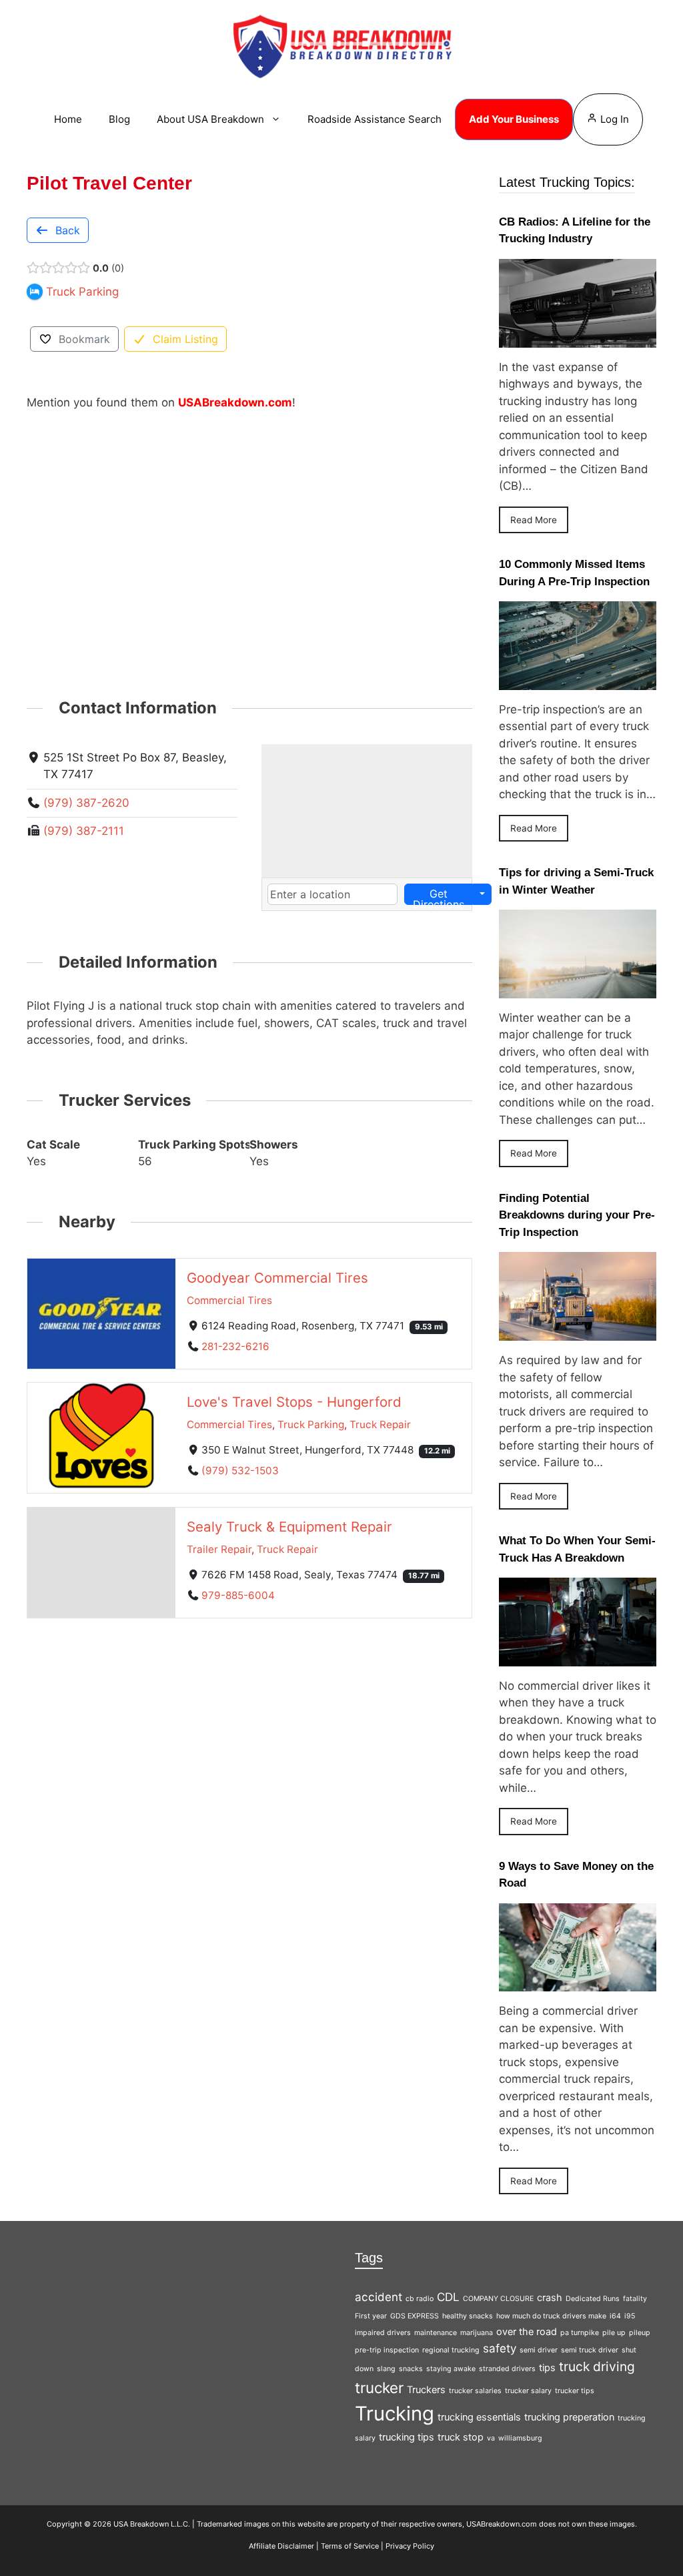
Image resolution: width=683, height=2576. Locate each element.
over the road (527, 2331)
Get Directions (439, 896)
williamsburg (520, 2438)
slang (386, 2369)
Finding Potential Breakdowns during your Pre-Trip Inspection (577, 1215)
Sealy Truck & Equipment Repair (289, 1527)
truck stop (461, 2437)
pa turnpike (580, 2333)
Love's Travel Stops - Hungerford (294, 1402)
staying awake (451, 2369)
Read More (534, 520)
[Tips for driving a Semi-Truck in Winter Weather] (578, 989)
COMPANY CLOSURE (498, 2299)
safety (500, 2348)
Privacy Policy (410, 2546)
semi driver (539, 2350)
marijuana (477, 2333)
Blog (119, 119)
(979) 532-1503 (240, 1471)
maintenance (436, 2333)
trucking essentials (479, 2417)
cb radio (420, 2299)
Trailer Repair (219, 1549)
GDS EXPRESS (415, 2316)
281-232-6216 (235, 1346)
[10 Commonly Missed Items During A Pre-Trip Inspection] (578, 681)
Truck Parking (311, 1424)
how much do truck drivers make (551, 2316)
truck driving (597, 2366)
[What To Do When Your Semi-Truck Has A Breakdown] (578, 1657)
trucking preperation (569, 2417)
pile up (614, 2333)
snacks (411, 2369)
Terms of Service (350, 2546)
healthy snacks (468, 2316)
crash (550, 2297)
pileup (640, 2333)
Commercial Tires (229, 1300)
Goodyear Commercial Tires (277, 1277)
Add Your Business (514, 119)
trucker (379, 2387)
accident (379, 2297)
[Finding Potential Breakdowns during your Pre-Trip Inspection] (578, 1332)
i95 (630, 2316)
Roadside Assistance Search (375, 119)
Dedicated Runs (593, 2299)
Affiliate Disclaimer (281, 2546)
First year (371, 2316)
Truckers (426, 2389)
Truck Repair (380, 1424)
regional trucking (451, 2350)
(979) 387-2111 (84, 831)
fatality (635, 2299)
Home (68, 119)
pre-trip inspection (387, 2350)
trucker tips (575, 2391)
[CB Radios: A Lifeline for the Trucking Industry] (578, 338)
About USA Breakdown (210, 119)
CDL (448, 2297)
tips (547, 2367)
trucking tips (407, 2437)
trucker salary (528, 2391)
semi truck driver (590, 2350)
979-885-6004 (238, 1595)
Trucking (395, 2413)
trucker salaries (475, 2391)
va (491, 2438)
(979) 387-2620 (86, 803)
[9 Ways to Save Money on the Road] (578, 1983)
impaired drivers (383, 2333)
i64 (615, 2316)
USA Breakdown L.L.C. (152, 2524)
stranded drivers (507, 2369)
